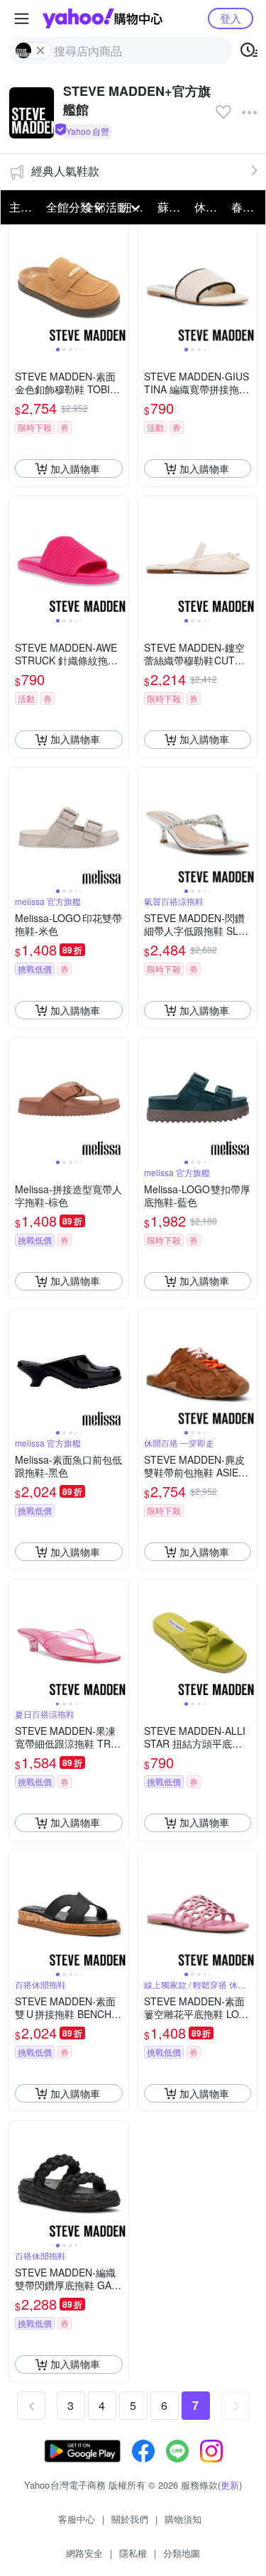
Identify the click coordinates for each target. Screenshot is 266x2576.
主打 (21, 207)
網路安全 (84, 2553)
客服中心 (77, 2519)
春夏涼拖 (245, 207)
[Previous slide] (18, 285)
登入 (231, 18)
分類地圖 (182, 2553)
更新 (230, 2485)
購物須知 (183, 2519)
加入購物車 (75, 468)
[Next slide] (119, 285)
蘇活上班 (172, 207)
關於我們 (130, 2519)
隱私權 (133, 2553)
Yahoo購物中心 (102, 18)
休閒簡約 (209, 207)
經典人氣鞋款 (65, 171)
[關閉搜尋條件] (40, 50)
